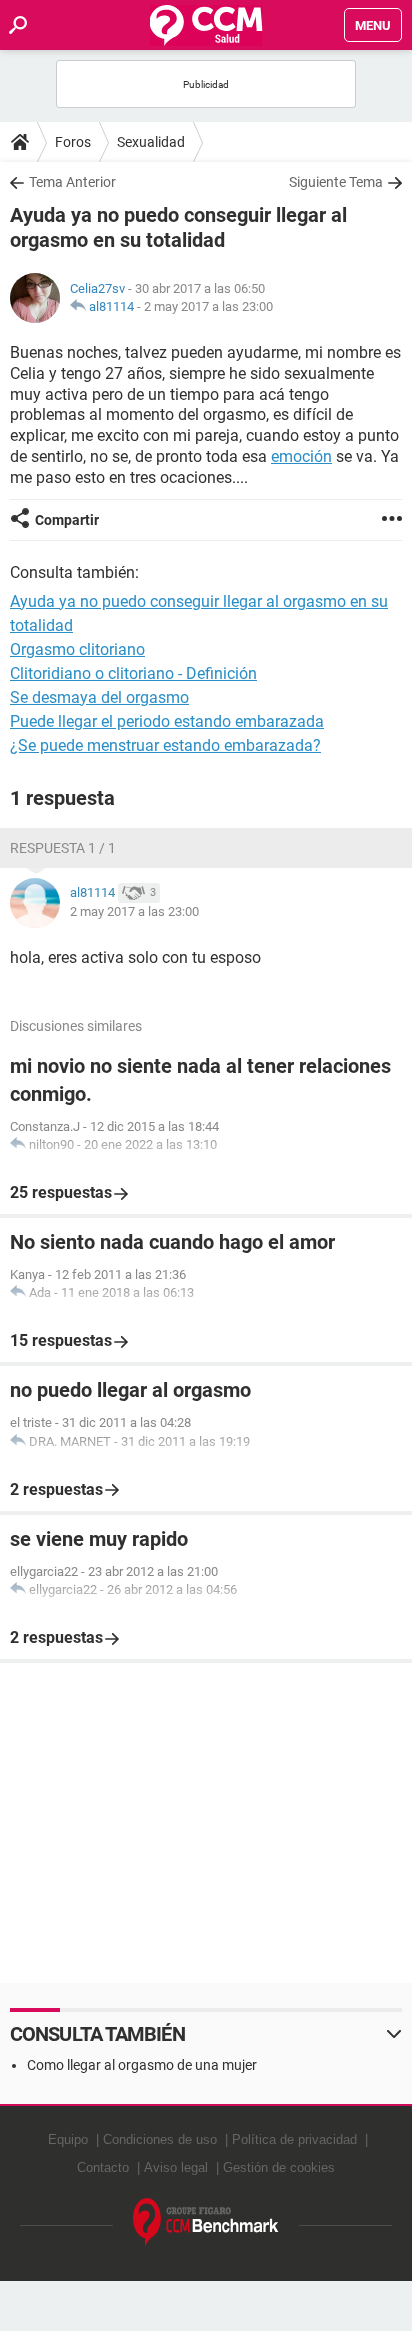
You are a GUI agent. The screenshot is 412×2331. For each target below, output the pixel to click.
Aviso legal (176, 2167)
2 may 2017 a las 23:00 (208, 306)
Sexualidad (151, 142)
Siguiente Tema (336, 182)
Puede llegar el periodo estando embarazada (167, 721)
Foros (73, 142)
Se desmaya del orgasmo (99, 697)
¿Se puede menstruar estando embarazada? (165, 745)
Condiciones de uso (160, 2139)
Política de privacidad (294, 2139)
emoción (301, 456)
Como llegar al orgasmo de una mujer (142, 2065)
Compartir (67, 520)
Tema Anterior (72, 182)
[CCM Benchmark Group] (206, 2222)
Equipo (68, 2139)
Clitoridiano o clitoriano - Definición (133, 673)
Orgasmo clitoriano (77, 649)
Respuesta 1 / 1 (63, 848)
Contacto (103, 2167)
